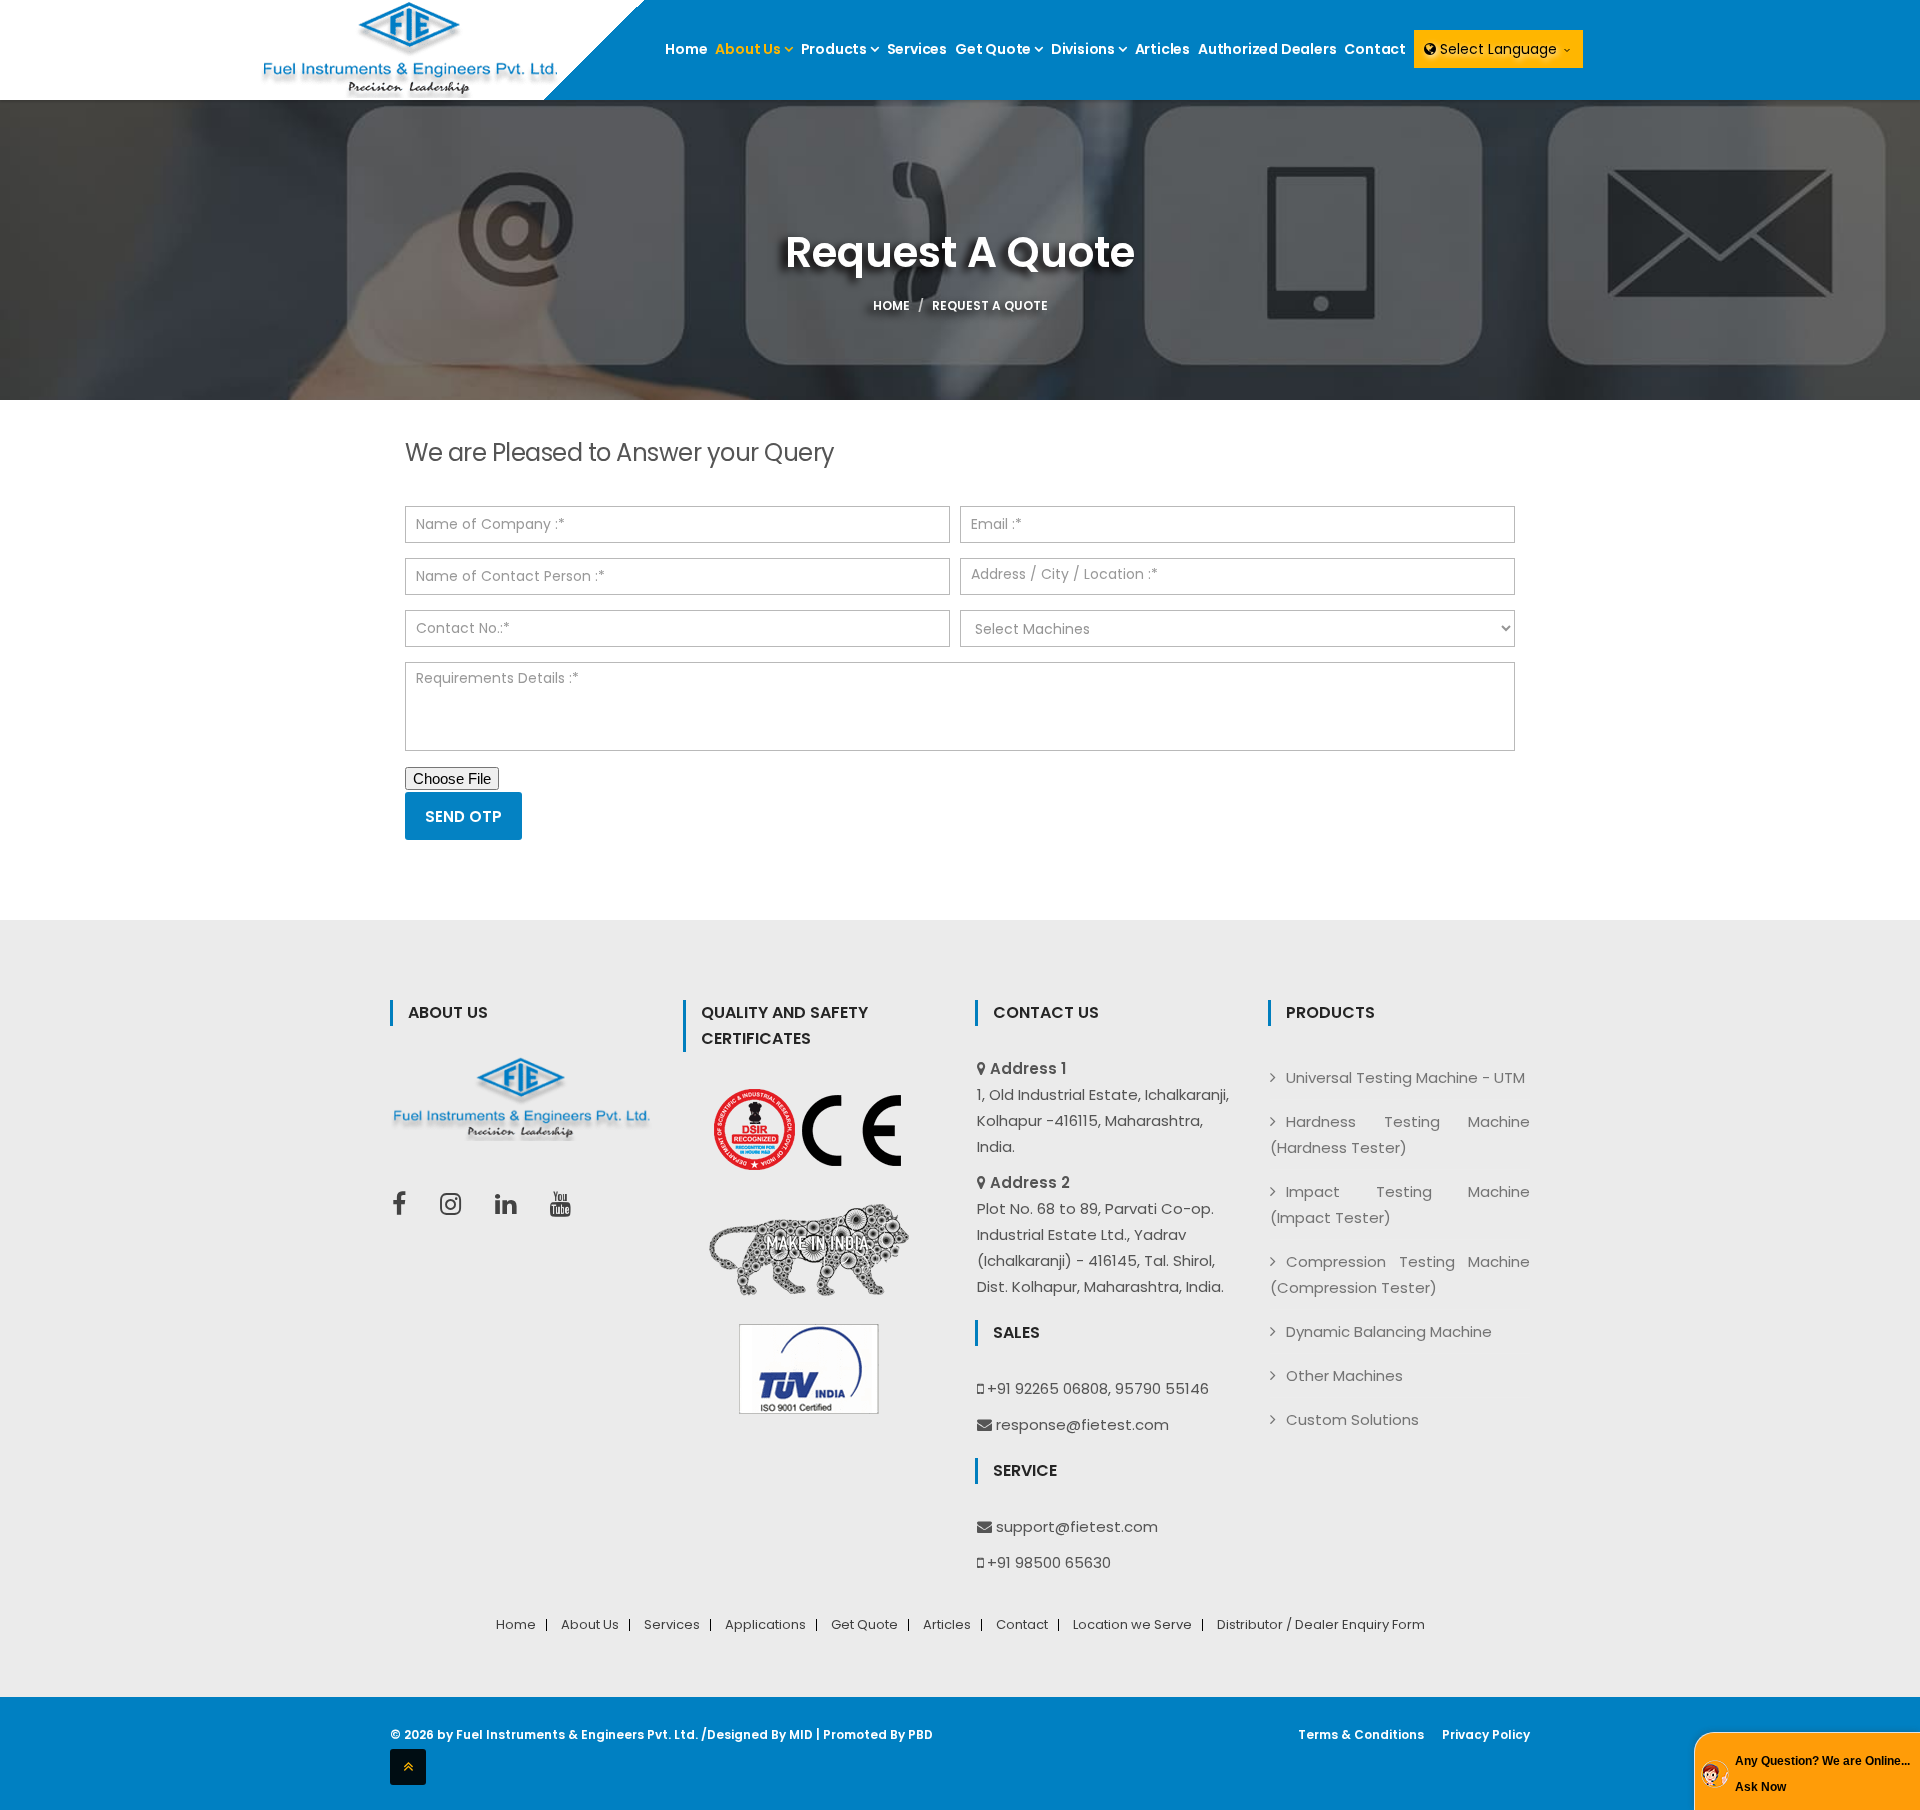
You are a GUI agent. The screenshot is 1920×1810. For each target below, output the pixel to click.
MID (801, 1734)
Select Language (1498, 49)
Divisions (1084, 49)
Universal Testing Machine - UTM (1405, 1077)
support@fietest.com (1077, 1526)
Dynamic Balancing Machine (1389, 1331)
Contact (1375, 49)
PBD (920, 1734)
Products (835, 49)
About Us (749, 49)
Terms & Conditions (1361, 1735)
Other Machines (1344, 1375)
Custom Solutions (1352, 1419)
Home (686, 49)
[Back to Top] (408, 1767)
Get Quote (994, 49)
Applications (765, 1625)
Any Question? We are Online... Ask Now (1822, 1774)
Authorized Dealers (1267, 49)
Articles (1162, 49)
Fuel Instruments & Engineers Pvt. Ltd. (577, 1734)
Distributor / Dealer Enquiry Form (1321, 1625)
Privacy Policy (1486, 1735)
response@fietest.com (1082, 1424)
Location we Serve (1132, 1625)
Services (917, 49)
